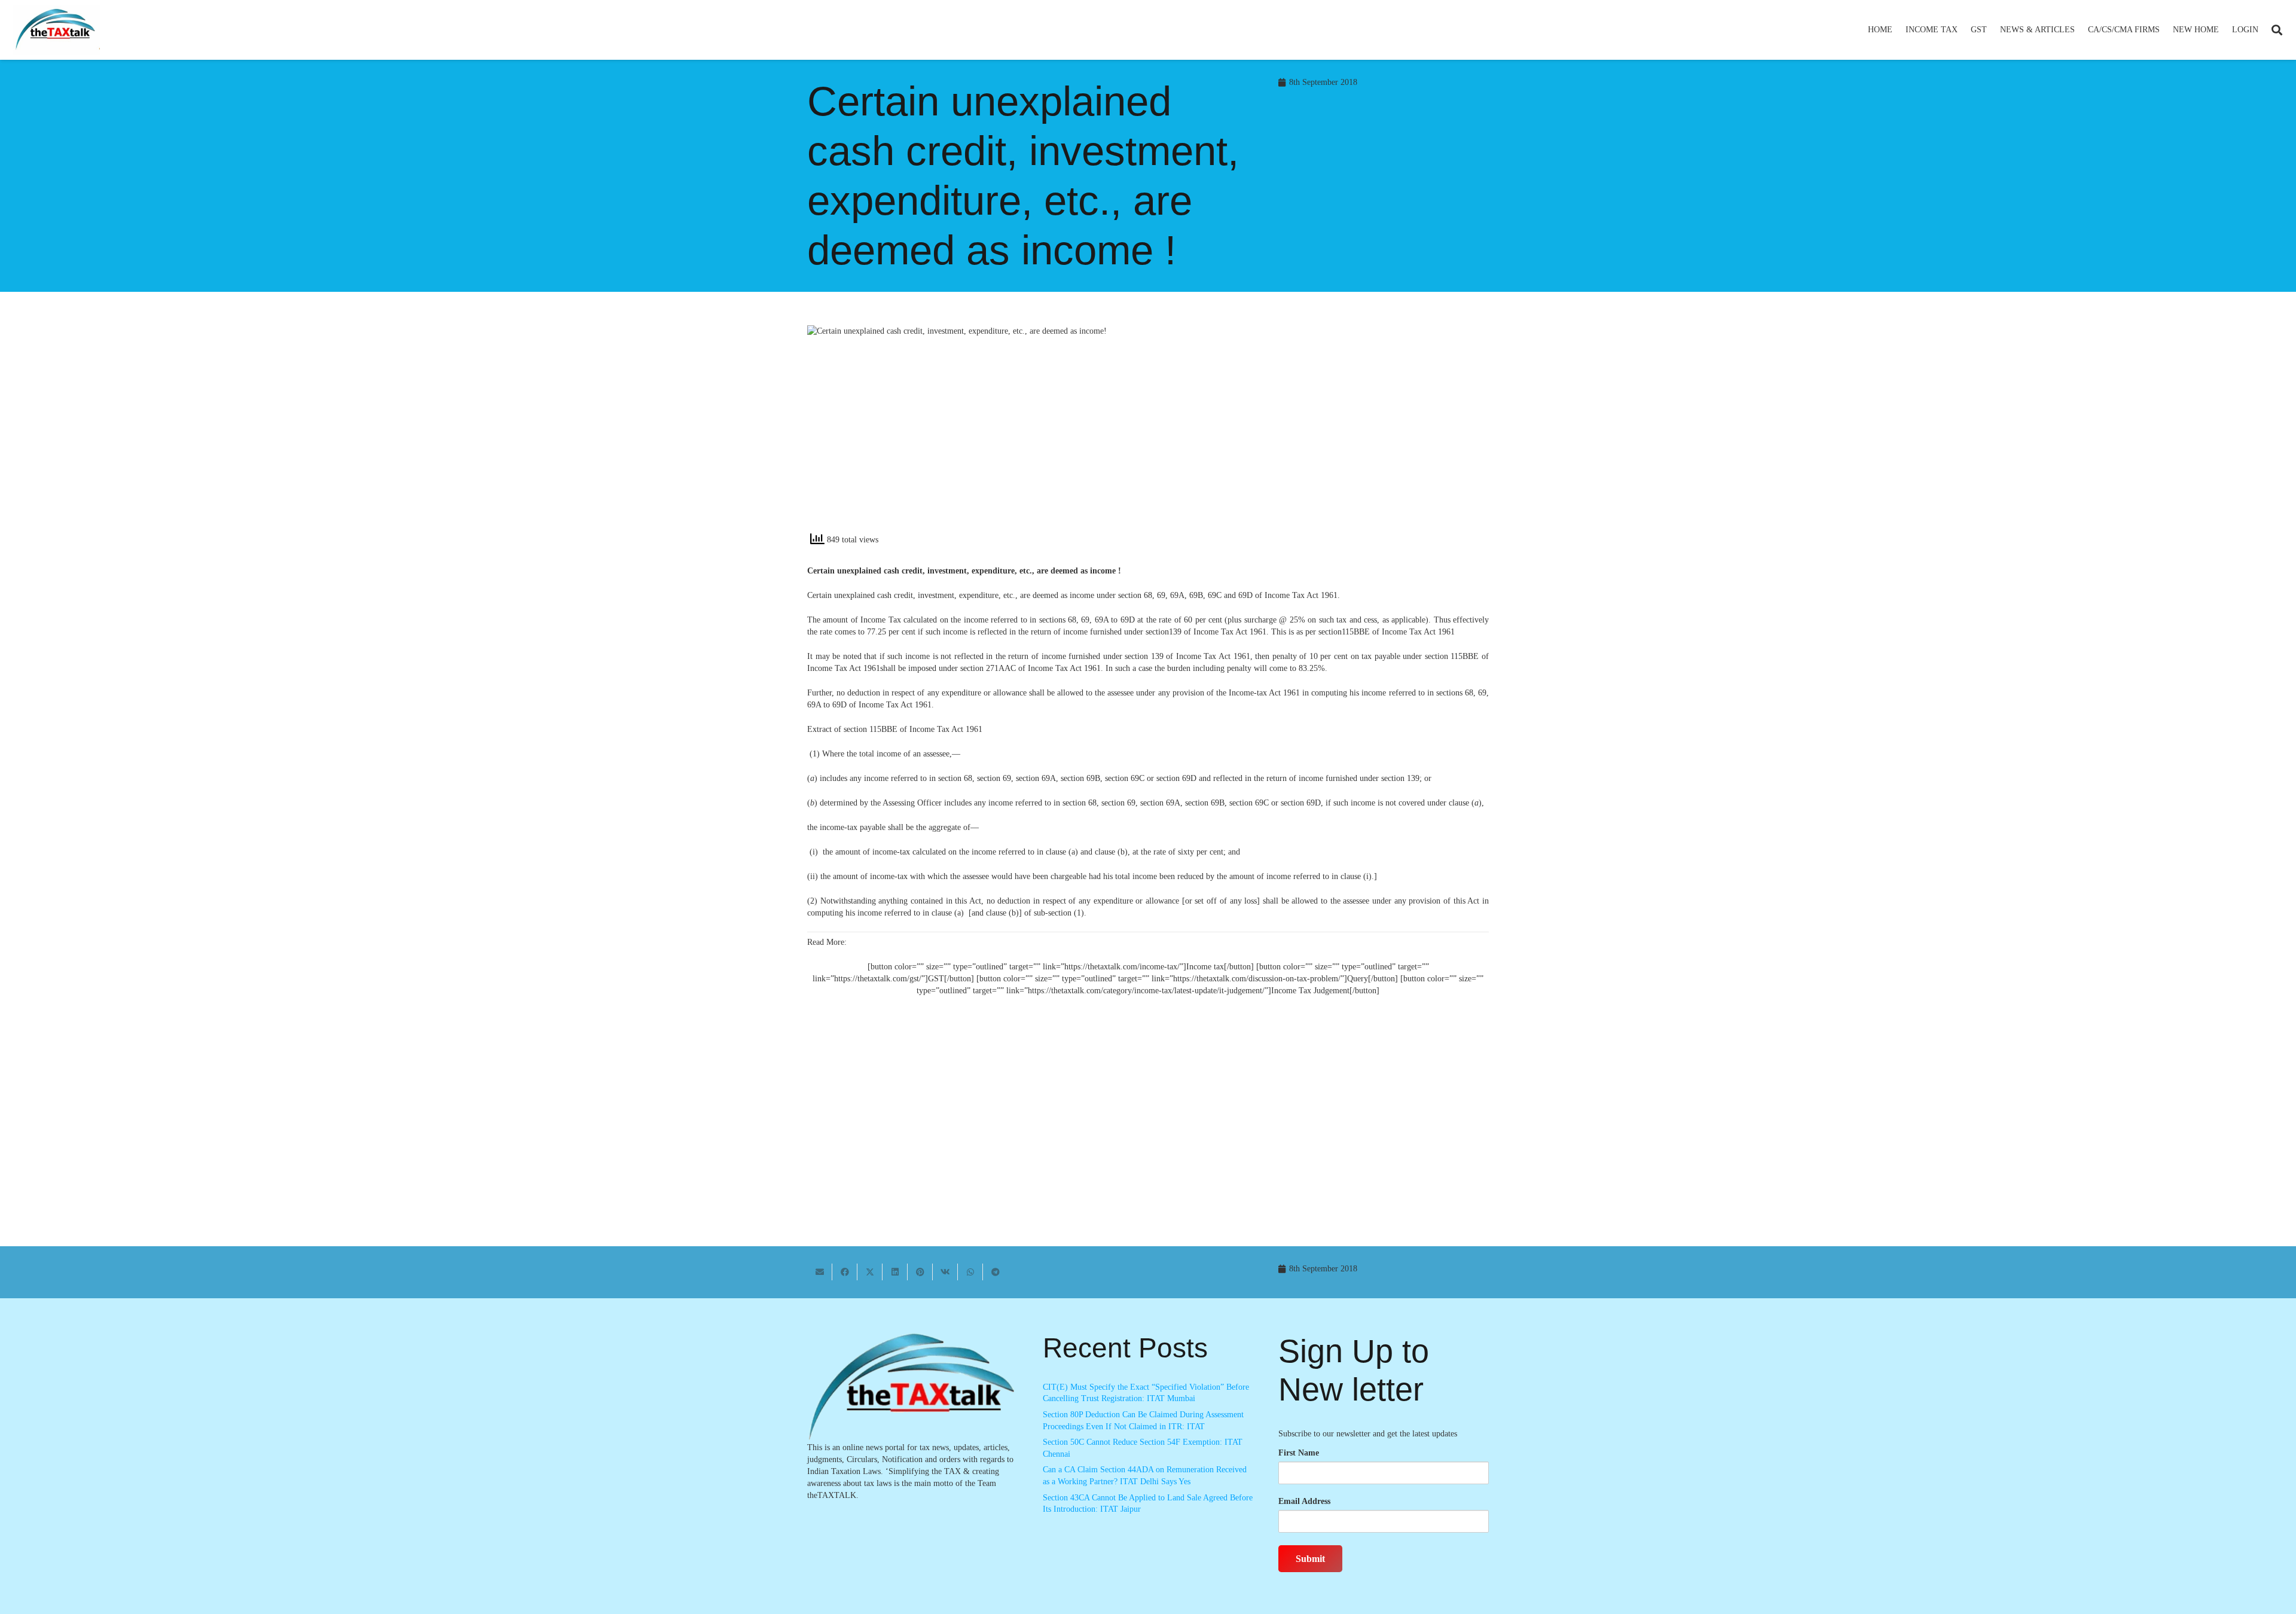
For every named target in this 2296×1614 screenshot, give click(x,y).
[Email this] (820, 1272)
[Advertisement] (1325, 433)
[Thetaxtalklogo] (56, 30)
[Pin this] (920, 1272)
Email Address (1304, 1501)
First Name (1299, 1453)
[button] (1963, 30)
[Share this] (845, 1272)
